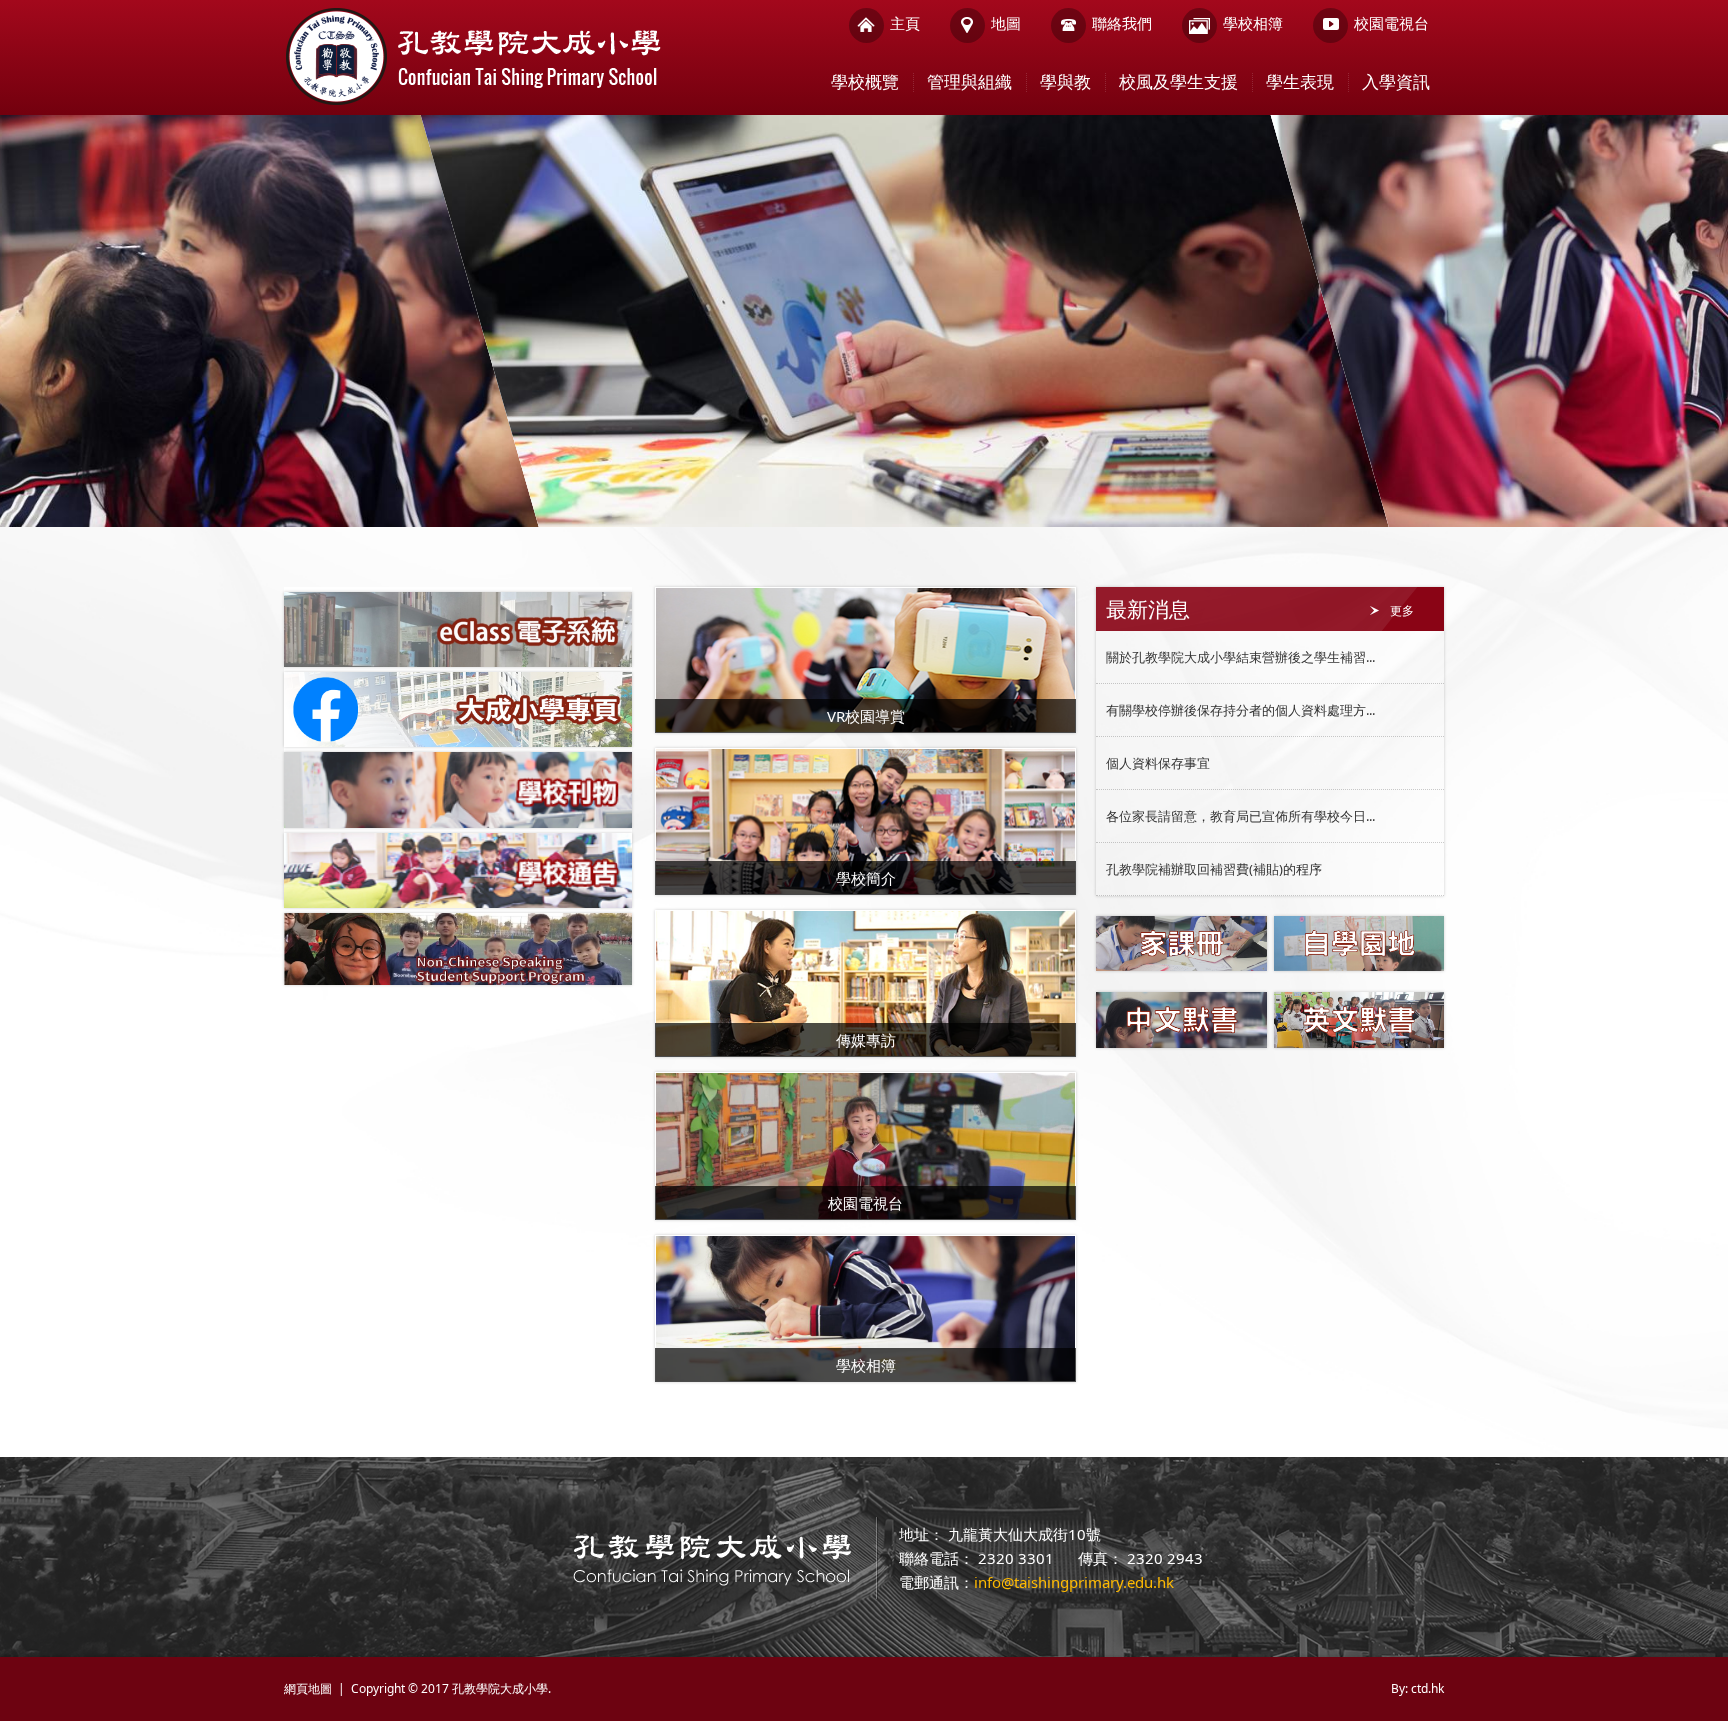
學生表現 (1300, 81)
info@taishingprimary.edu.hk (1074, 1582)
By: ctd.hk (1417, 1688)
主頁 (905, 23)
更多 (1402, 610)
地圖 (1006, 23)
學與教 (1065, 81)
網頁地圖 (308, 1688)
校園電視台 (1391, 23)
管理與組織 (969, 81)
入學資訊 (1396, 81)
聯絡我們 (1122, 23)
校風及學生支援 (1178, 81)
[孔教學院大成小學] (473, 102)
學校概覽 (865, 81)
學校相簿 (1253, 23)
